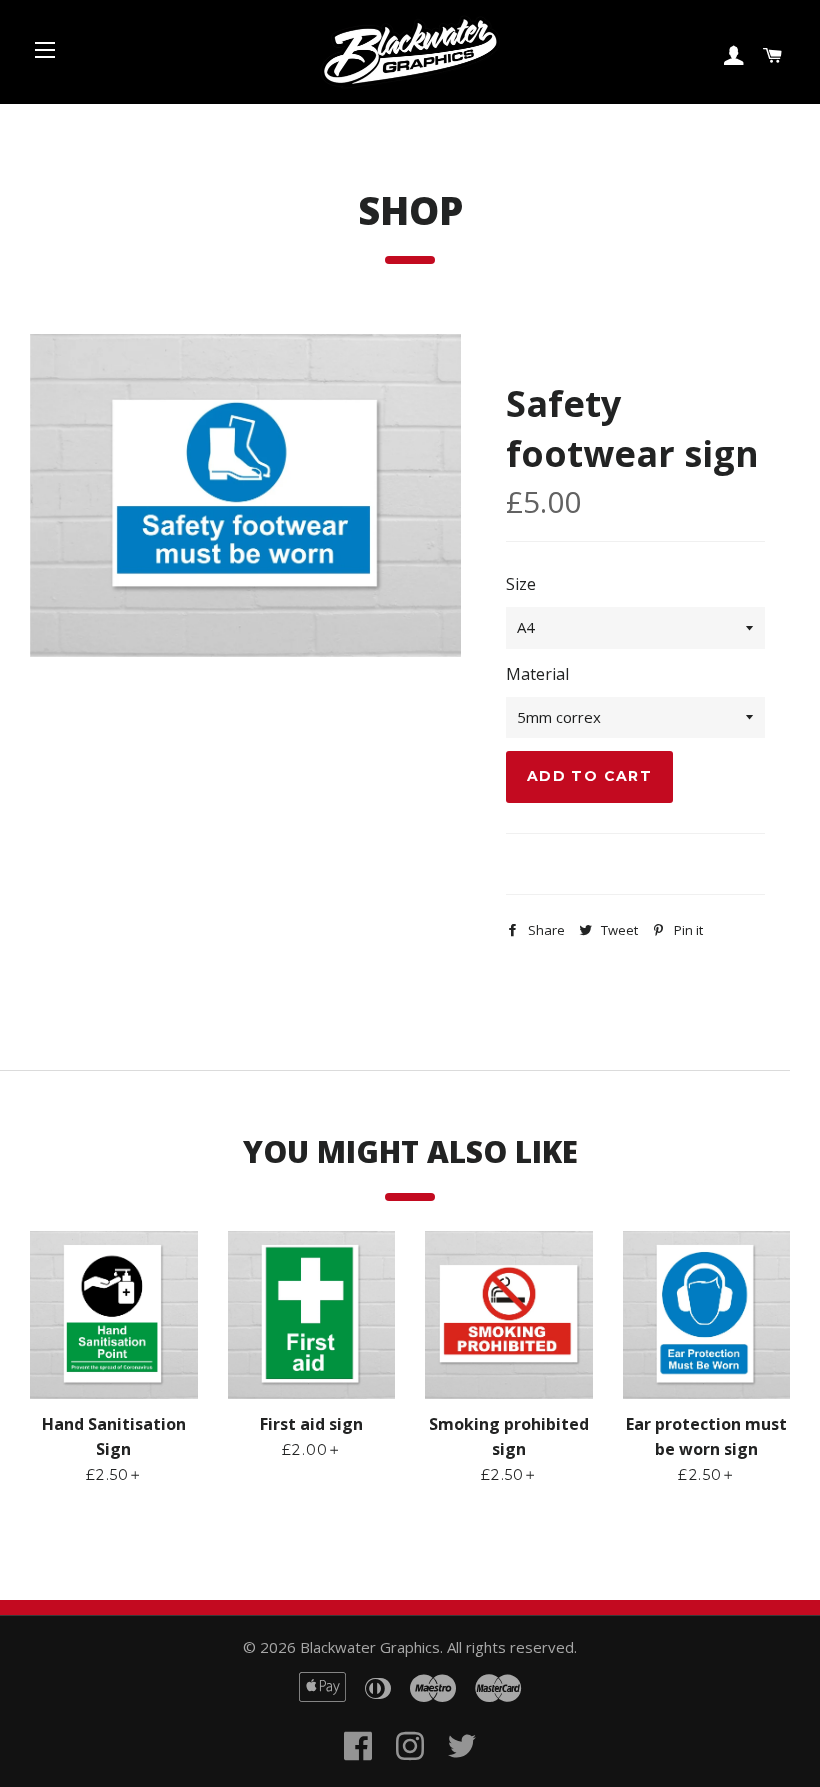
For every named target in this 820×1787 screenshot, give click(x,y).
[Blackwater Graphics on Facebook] (358, 1770)
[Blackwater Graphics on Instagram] (410, 1770)
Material (537, 674)
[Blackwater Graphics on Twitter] (462, 1770)
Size (521, 584)
